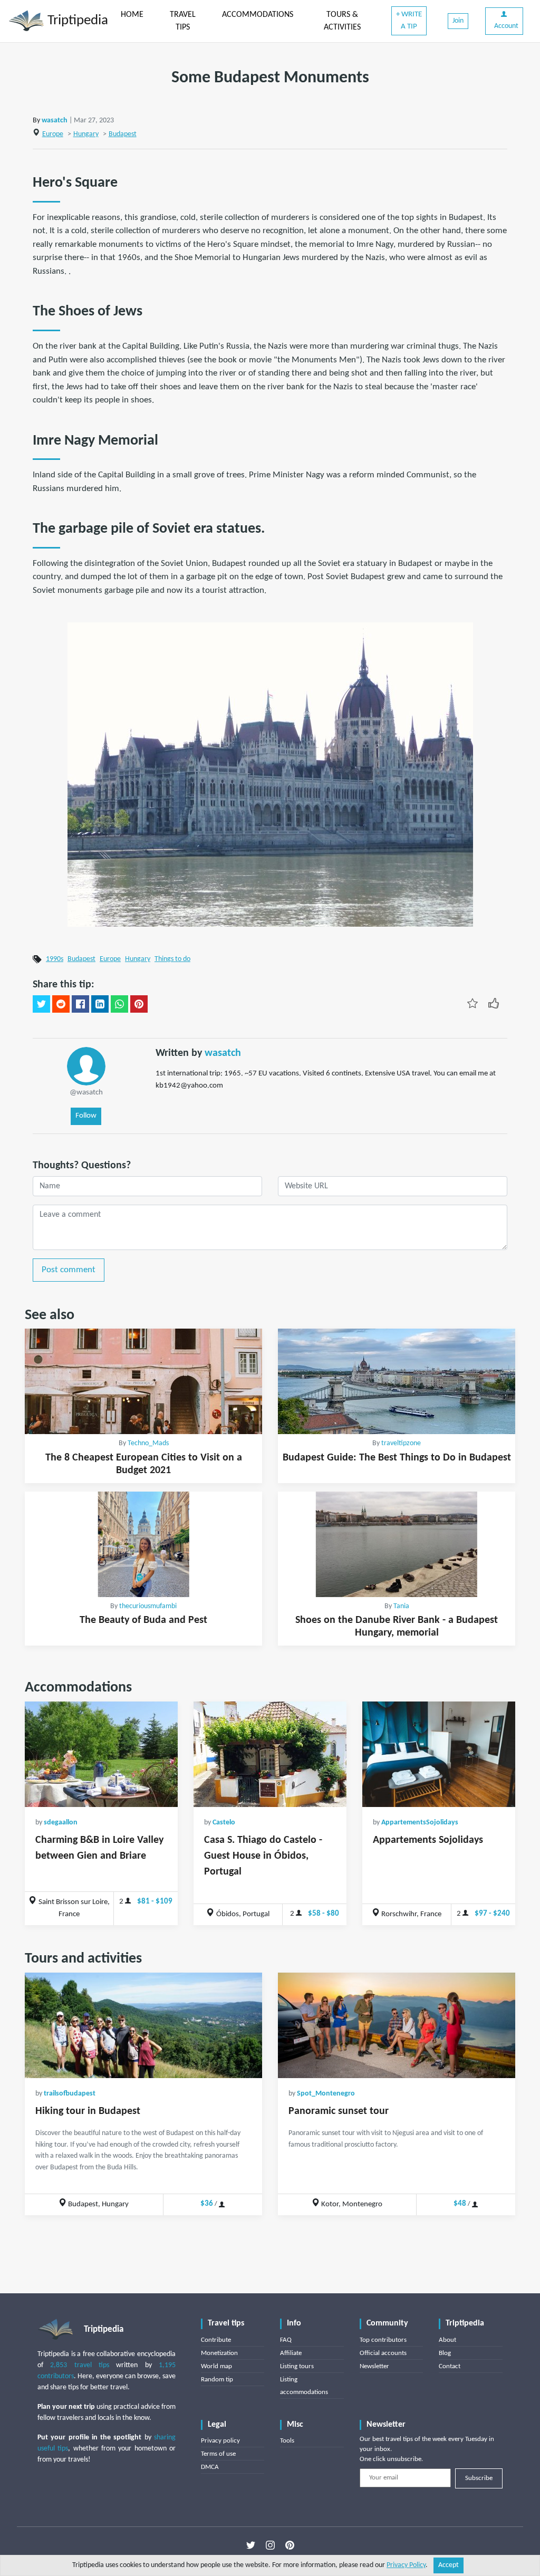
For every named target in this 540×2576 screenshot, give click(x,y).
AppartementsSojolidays (420, 1823)
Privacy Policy (406, 2565)
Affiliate (291, 2353)
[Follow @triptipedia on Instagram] (270, 2545)
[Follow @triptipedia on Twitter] (251, 2545)
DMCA (210, 2467)
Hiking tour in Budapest (88, 2111)
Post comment (69, 1270)
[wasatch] (86, 1066)
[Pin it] (139, 1004)
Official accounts (383, 2353)
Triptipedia (76, 21)
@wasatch (86, 1093)
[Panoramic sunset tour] (397, 2025)
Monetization (219, 2353)
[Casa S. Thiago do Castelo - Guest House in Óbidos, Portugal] (270, 1754)
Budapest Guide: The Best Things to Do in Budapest (397, 1458)
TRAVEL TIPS (183, 21)
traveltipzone (401, 1443)
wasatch (55, 121)
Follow (86, 1116)
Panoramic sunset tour (339, 2111)
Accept (449, 2565)
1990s (55, 959)
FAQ (286, 2340)
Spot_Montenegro (326, 2094)
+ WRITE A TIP (409, 21)
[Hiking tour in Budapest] (143, 2025)
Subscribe (479, 2478)
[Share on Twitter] (41, 1004)
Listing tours (297, 2366)
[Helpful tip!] (494, 1003)
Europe (53, 134)
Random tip (217, 2380)
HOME (132, 15)
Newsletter (374, 2366)
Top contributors (383, 2340)
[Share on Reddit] (61, 1004)
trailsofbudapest (70, 2094)
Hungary (86, 134)
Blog (445, 2353)
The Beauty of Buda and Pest (143, 1620)
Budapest (123, 134)
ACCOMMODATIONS (258, 15)
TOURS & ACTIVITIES (342, 21)
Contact (450, 2366)
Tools (287, 2441)
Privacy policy (220, 2441)
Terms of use (218, 2454)
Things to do (172, 959)
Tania (401, 1606)
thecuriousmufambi (148, 1606)
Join (458, 21)
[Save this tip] (472, 1003)
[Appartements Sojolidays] (439, 1754)
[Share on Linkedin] (100, 1004)
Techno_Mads (148, 1443)
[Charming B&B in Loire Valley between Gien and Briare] (101, 1754)
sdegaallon (61, 1823)
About (447, 2340)
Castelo (224, 1823)
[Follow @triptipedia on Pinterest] (290, 2545)
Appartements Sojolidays (428, 1840)
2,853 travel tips (80, 2365)
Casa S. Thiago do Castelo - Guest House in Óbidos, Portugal (263, 1856)
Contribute (216, 2340)
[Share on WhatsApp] (119, 1004)
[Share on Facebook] (80, 1004)
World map (216, 2366)
